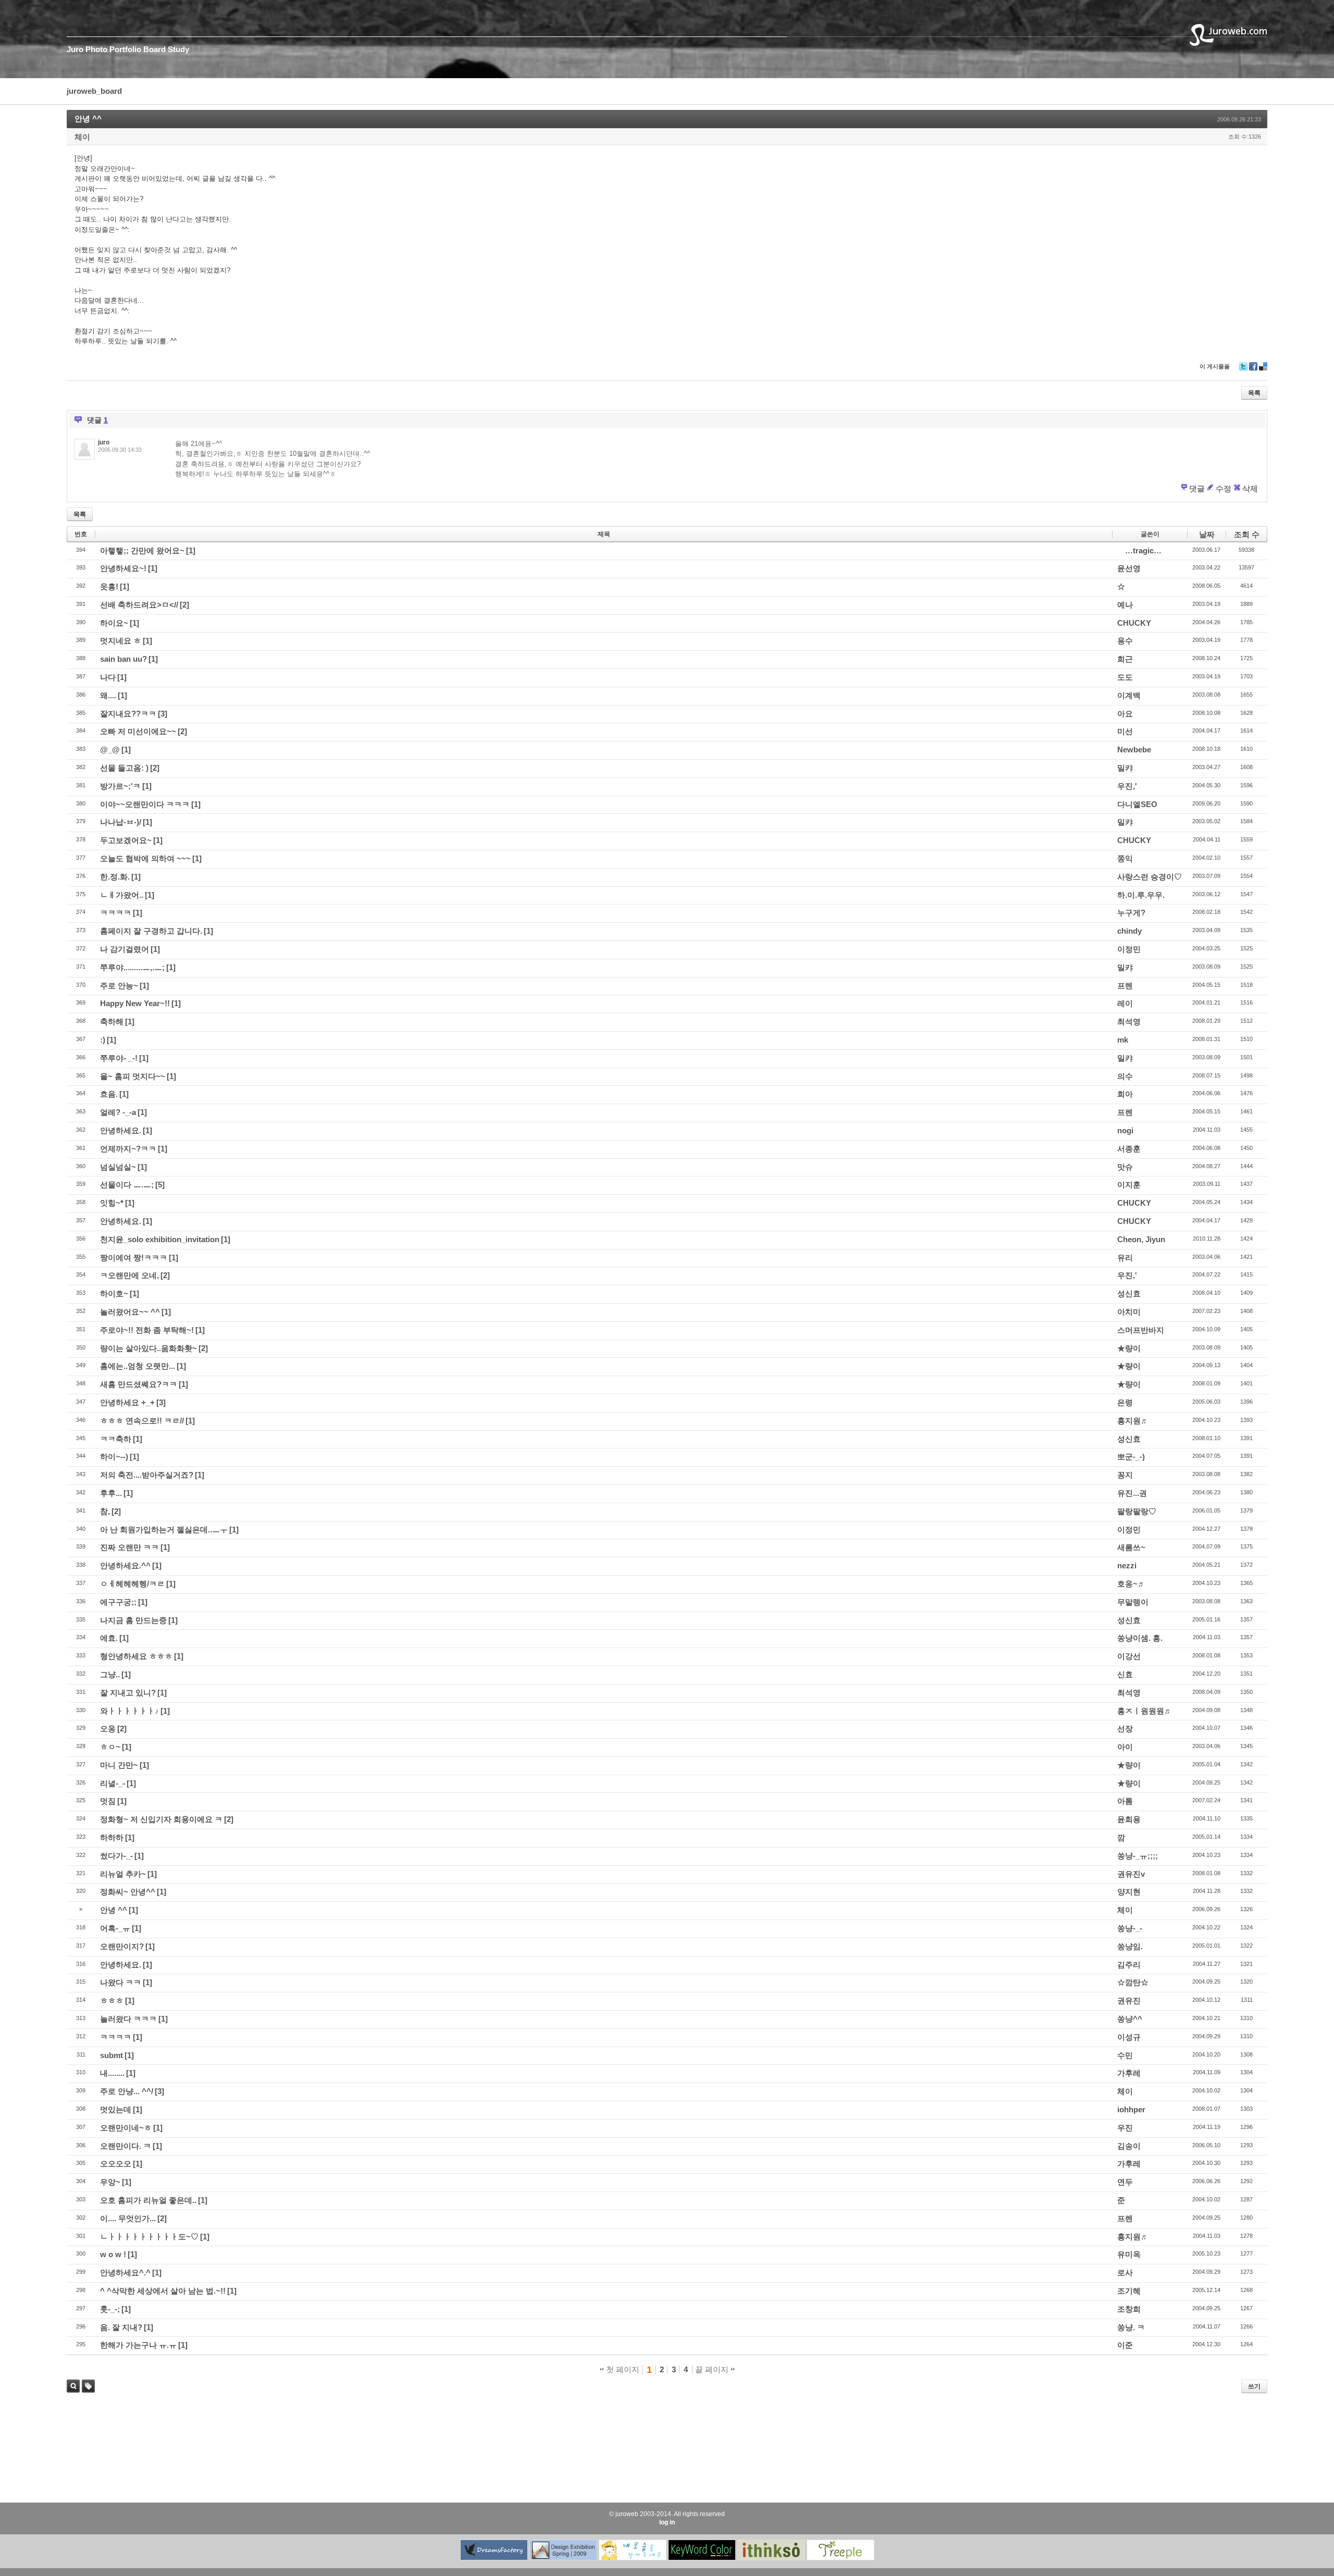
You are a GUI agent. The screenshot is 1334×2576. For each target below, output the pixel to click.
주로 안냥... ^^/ (127, 2091)
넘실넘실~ (118, 1167)
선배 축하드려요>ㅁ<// (139, 605)
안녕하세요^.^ (125, 2272)
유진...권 (1132, 1493)
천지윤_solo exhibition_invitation (160, 1239)
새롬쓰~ (1131, 1547)
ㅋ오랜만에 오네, (129, 1275)
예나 (1125, 605)
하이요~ (114, 623)
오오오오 (116, 2164)
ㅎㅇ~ (110, 1747)
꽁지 (1125, 1475)
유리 (1125, 1258)
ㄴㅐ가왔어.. (122, 895)
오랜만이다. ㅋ (126, 2146)
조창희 (1129, 2309)
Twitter (1243, 370)
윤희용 (1129, 1819)
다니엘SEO (1137, 804)
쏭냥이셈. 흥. (1140, 1638)
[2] (184, 605)
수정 (1224, 488)
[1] (191, 550)
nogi (1125, 1130)
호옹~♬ (1131, 1584)
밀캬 (1125, 768)
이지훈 (1129, 1185)
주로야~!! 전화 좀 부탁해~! (147, 1330)
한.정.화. (115, 877)
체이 (82, 137)
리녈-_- (113, 1783)
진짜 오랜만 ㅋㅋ (129, 1547)
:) (103, 1040)
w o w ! (113, 2254)
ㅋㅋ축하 (116, 1439)
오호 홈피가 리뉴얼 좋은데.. (148, 2200)
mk (1123, 1040)
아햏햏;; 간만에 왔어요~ (142, 550)
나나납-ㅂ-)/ (121, 822)
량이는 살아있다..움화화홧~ (149, 1348)
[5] (160, 1185)
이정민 (1129, 949)
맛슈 (1125, 1167)
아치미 (1129, 1312)
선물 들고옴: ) (124, 768)
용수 (1125, 641)
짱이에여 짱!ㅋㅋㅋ (134, 1258)
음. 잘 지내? (121, 2327)
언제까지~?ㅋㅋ (128, 1149)
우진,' (1127, 786)
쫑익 (1125, 858)
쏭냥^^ (1130, 2019)
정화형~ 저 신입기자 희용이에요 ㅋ (161, 1819)
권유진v (1131, 1874)
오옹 (108, 1729)
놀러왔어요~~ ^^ (130, 1312)
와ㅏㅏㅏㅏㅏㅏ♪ (129, 1711)
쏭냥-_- (1130, 1928)
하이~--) (114, 1457)
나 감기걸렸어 (125, 949)
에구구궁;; (118, 1602)
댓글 (1197, 488)
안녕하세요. (121, 1130)
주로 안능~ (119, 986)
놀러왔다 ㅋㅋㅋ (128, 2019)
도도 (1125, 677)
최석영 (1129, 1021)
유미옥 (1129, 2254)
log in (667, 2522)
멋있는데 (116, 2109)
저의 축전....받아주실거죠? (147, 1475)
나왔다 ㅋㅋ (121, 1982)
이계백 (1129, 695)
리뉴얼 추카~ (123, 1874)
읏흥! (109, 586)
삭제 (1250, 488)
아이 (1125, 1747)
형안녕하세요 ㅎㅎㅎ (136, 1656)
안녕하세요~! (123, 568)
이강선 (1129, 1656)
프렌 (1125, 986)
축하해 (112, 1021)
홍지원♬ (1133, 1421)
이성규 (1129, 2037)
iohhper (1131, 2109)
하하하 (112, 1837)
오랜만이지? (122, 1946)
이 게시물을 (1215, 366)
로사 (1125, 2272)
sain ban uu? (123, 659)
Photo (96, 49)
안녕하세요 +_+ (127, 1402)
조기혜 (1129, 2291)
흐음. (109, 1094)
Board (155, 49)
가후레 (1129, 2073)
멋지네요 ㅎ (121, 641)
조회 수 (1247, 534)
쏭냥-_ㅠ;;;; (1138, 1856)
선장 (1125, 1729)
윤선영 (1129, 568)
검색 (73, 2386)
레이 (1125, 1003)
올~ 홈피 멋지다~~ (133, 1076)
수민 (1125, 2055)
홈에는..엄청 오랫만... (138, 1366)
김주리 (1129, 1965)
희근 (1125, 659)
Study (178, 49)
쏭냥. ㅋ (1131, 2327)
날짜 (1207, 534)
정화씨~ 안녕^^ (128, 1892)
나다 (108, 677)
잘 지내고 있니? (128, 1693)
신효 (1125, 1674)
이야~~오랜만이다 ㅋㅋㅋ (145, 804)
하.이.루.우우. (1141, 895)
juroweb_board (94, 91)
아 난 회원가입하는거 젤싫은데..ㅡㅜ (164, 1529)
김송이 (1129, 2146)
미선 (1125, 731)
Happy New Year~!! (135, 1003)
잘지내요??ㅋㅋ (128, 714)
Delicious (1263, 370)
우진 (1125, 2128)
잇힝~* (112, 1203)
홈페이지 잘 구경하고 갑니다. (151, 931)
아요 (1125, 714)
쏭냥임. (1130, 1946)
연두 (1125, 2182)
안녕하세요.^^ (125, 1565)
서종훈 (1129, 1149)
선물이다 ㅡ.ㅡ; (127, 1185)
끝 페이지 (713, 2369)
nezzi (1127, 1565)
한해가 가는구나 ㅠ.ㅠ (138, 2345)
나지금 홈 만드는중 (133, 1620)
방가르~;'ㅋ (120, 786)
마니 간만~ (119, 1765)
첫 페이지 (622, 2369)
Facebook (1253, 370)
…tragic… (1143, 550)
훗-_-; (110, 2309)
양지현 (1129, 1892)
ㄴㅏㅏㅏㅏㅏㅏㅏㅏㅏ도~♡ (149, 2237)
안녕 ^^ (88, 119)
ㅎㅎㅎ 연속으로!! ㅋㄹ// (142, 1421)
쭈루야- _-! (119, 1058)
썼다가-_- (116, 1856)
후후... (111, 1493)
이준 (1125, 2345)
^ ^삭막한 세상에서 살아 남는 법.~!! (163, 2291)
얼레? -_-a (118, 1112)
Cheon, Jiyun (1141, 1239)
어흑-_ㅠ (115, 1928)
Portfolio (125, 49)
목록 (1254, 393)
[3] (163, 714)
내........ (112, 2073)
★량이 (1129, 1348)
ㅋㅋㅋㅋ (116, 913)
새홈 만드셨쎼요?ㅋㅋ (139, 1384)
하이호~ (114, 1293)
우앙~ (110, 2182)
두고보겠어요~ (126, 840)
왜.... (108, 695)
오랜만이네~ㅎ (126, 2128)
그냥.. (110, 1674)
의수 (1125, 1076)
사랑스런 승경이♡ (1150, 877)
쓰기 (1254, 2386)
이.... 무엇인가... (128, 2218)
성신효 (1129, 1293)
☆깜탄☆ (1133, 1982)
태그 (86, 2392)
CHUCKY (1134, 623)
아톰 (1125, 1801)
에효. (109, 1638)
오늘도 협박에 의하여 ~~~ (145, 858)
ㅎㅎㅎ (112, 2001)
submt (112, 2055)
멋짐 (108, 1801)
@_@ (110, 750)
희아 (1125, 1094)
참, (105, 1511)
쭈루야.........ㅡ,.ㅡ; (132, 967)
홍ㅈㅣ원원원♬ (1145, 1711)
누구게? (1131, 913)
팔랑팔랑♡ (1137, 1511)
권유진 (1129, 2001)
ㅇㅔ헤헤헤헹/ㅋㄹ (132, 1584)
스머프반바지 (1141, 1330)
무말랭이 (1133, 1602)
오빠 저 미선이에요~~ (138, 731)
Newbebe (1134, 750)
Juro (75, 49)
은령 (1125, 1402)
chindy (1129, 931)
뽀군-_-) (1131, 1457)
